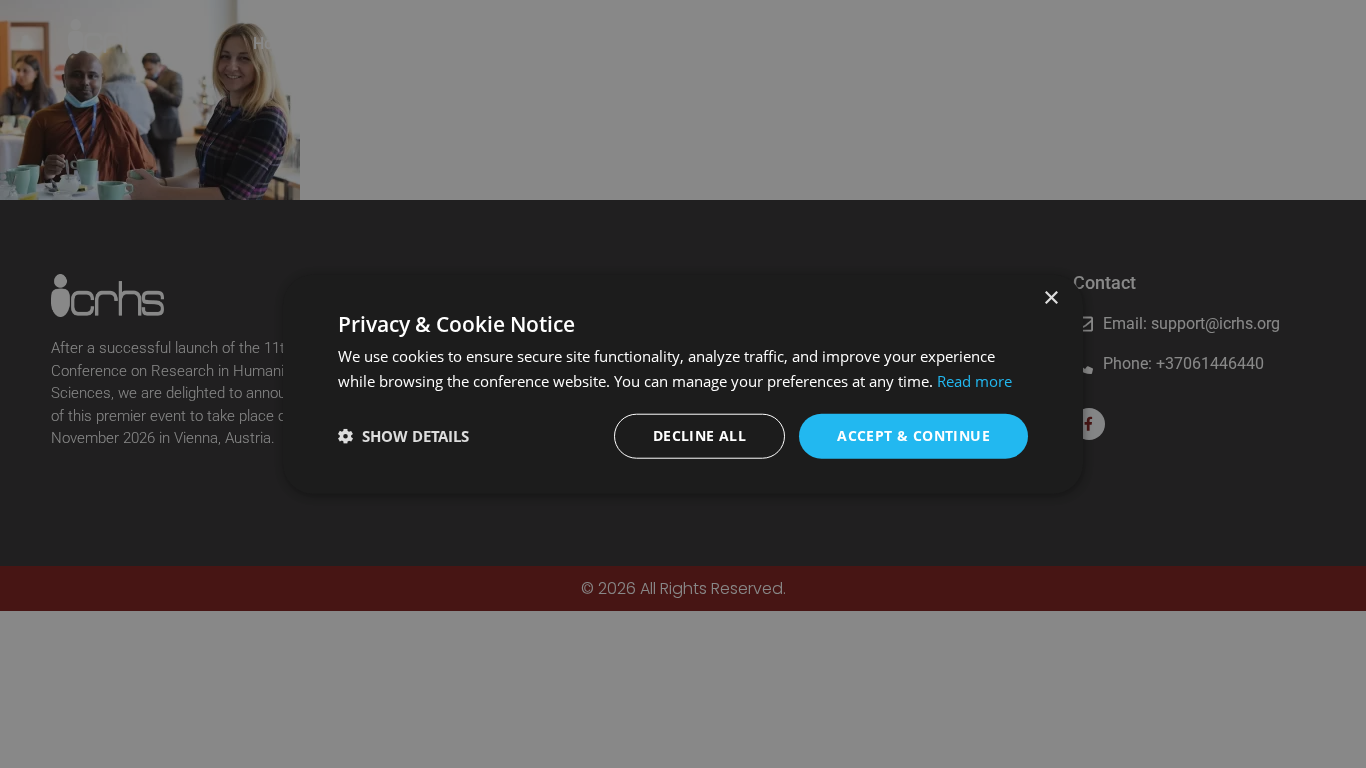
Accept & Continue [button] (913, 435)
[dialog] (683, 384)
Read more (974, 381)
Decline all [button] (699, 435)
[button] (403, 436)
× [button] (1050, 298)
